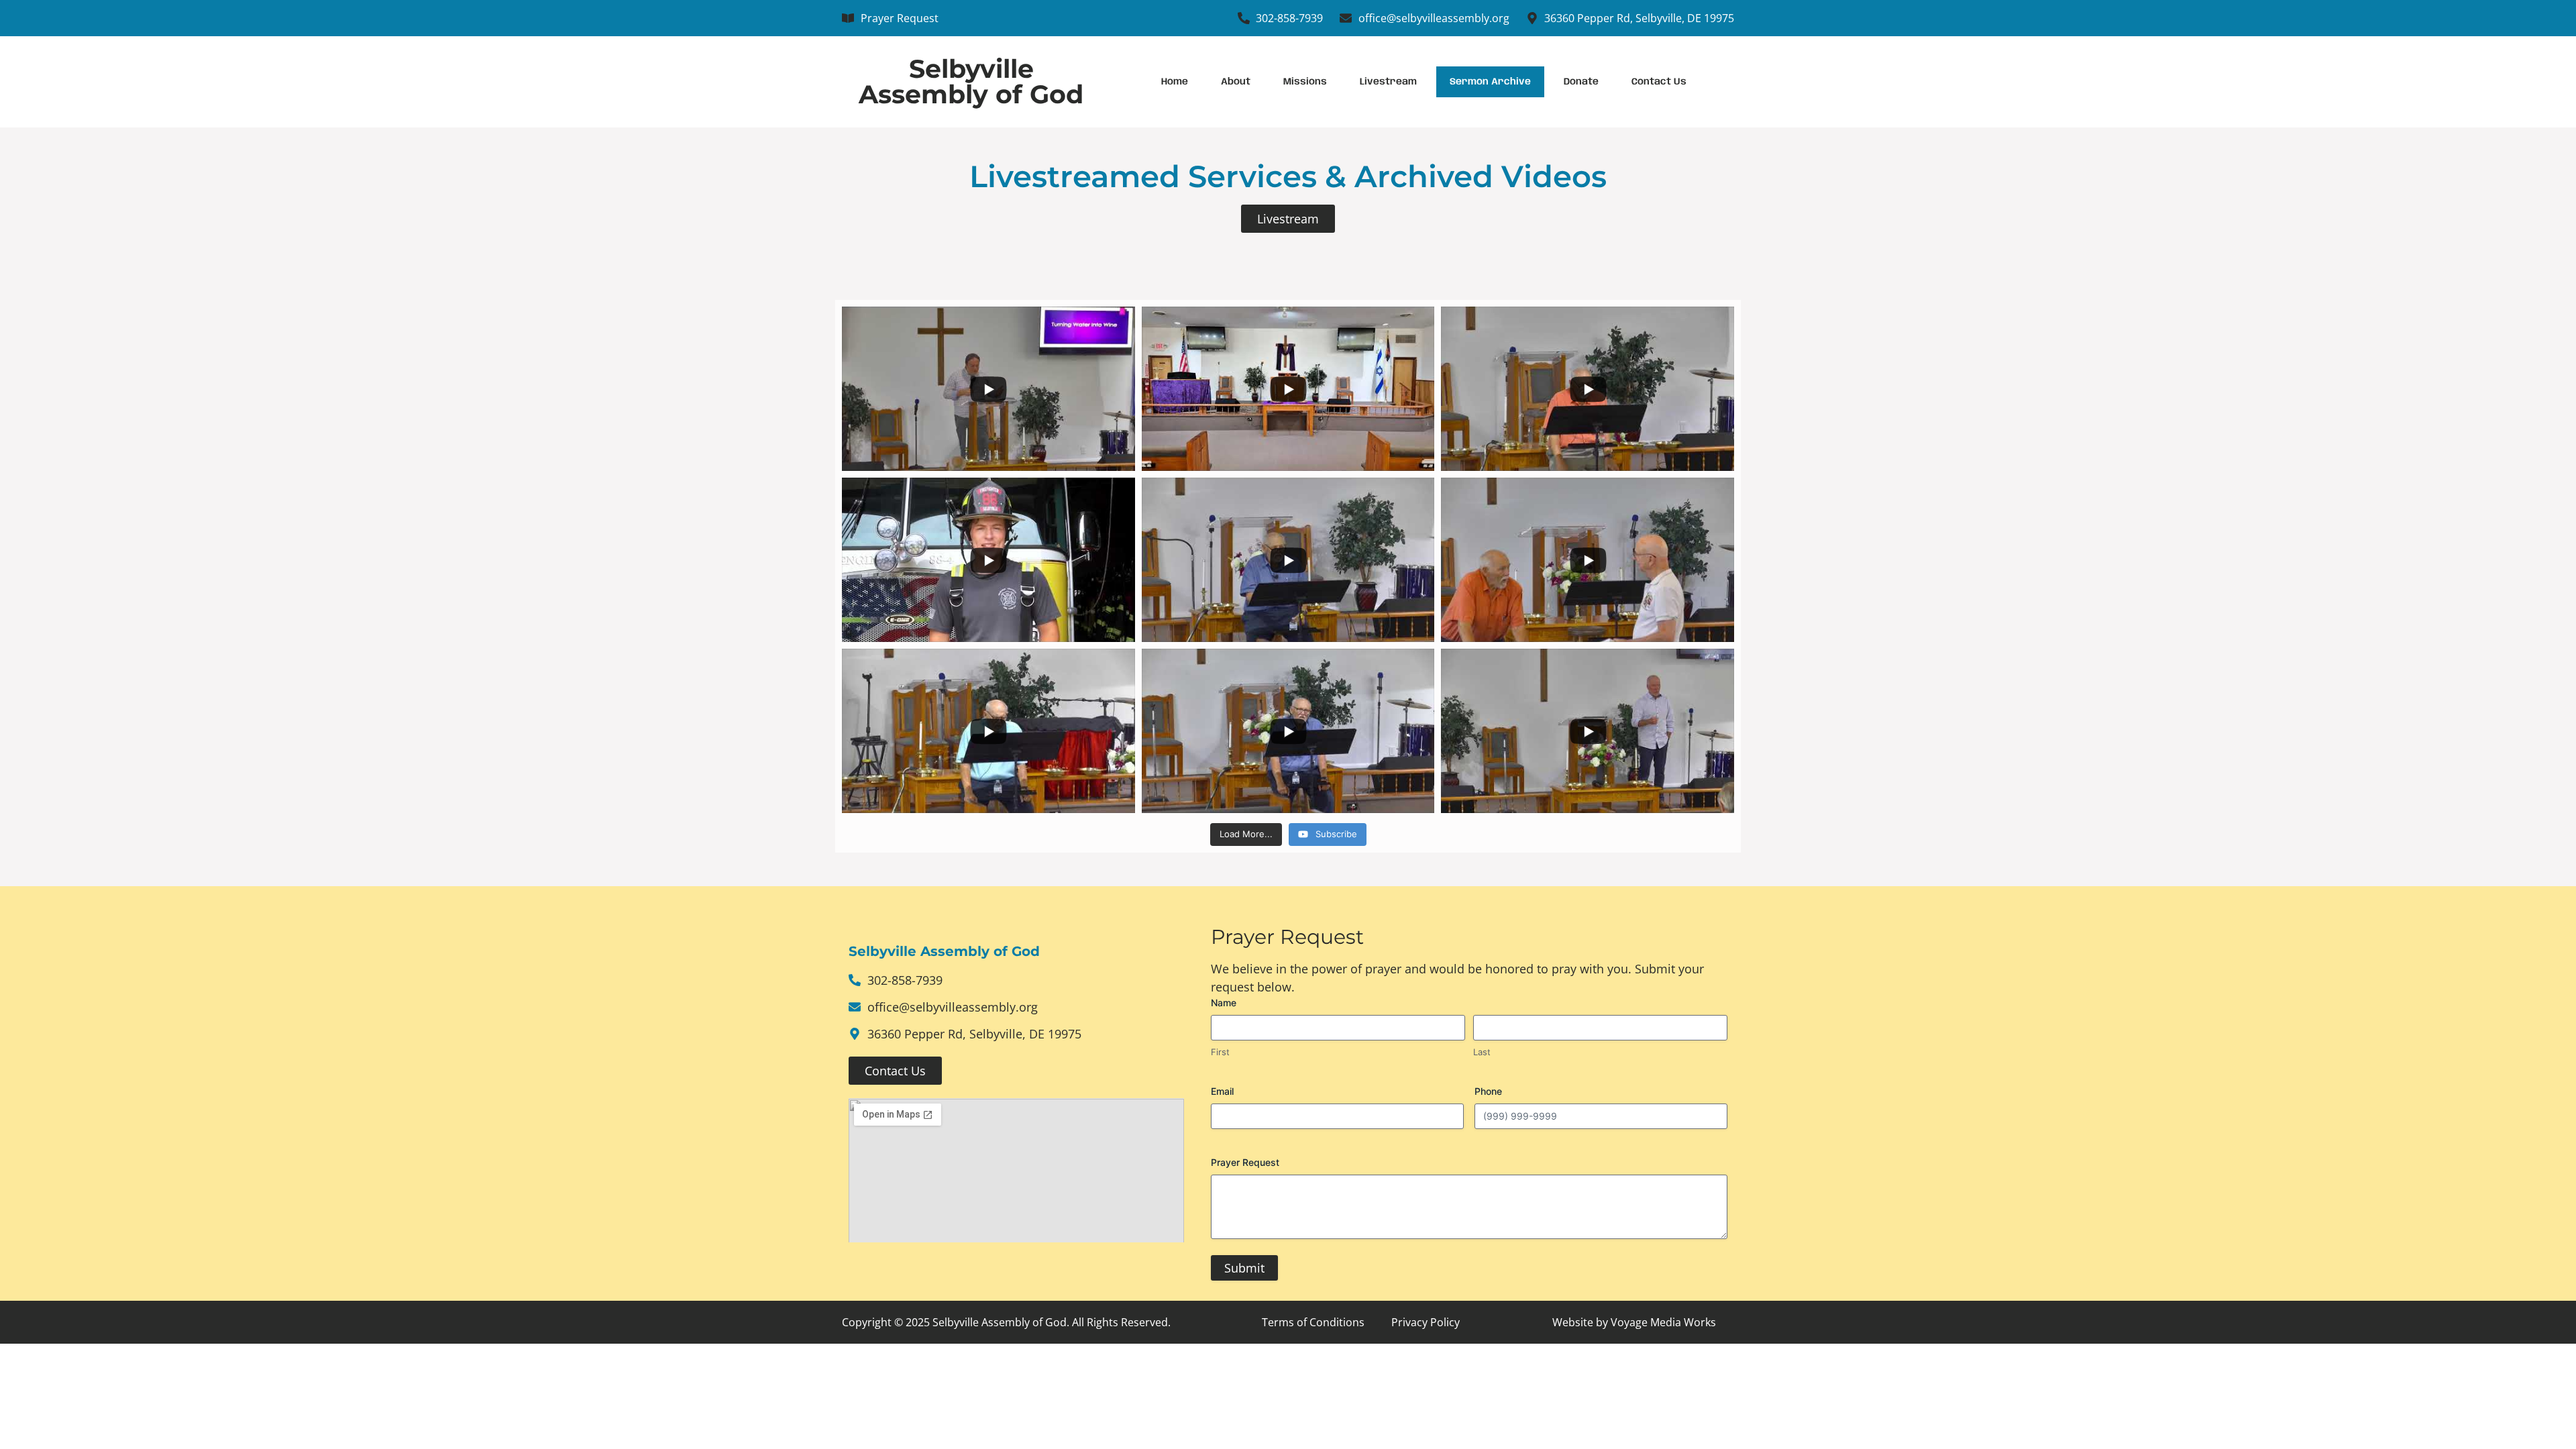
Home (1175, 82)
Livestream (1388, 82)
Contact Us (1659, 82)
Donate (1581, 82)
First (1220, 1052)
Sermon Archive (1490, 82)
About (1236, 82)
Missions (1305, 82)
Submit (1244, 1268)
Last (1482, 1052)
